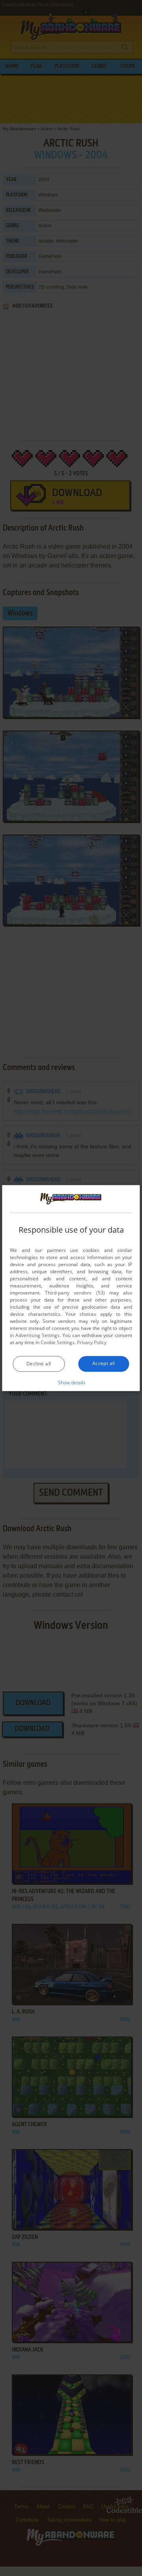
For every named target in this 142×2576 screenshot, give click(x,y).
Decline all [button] (39, 1364)
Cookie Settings (58, 1342)
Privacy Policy (92, 1342)
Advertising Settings (37, 1335)
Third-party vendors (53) (75, 1293)
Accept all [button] (104, 1363)
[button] (71, 1382)
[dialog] (71, 1288)
